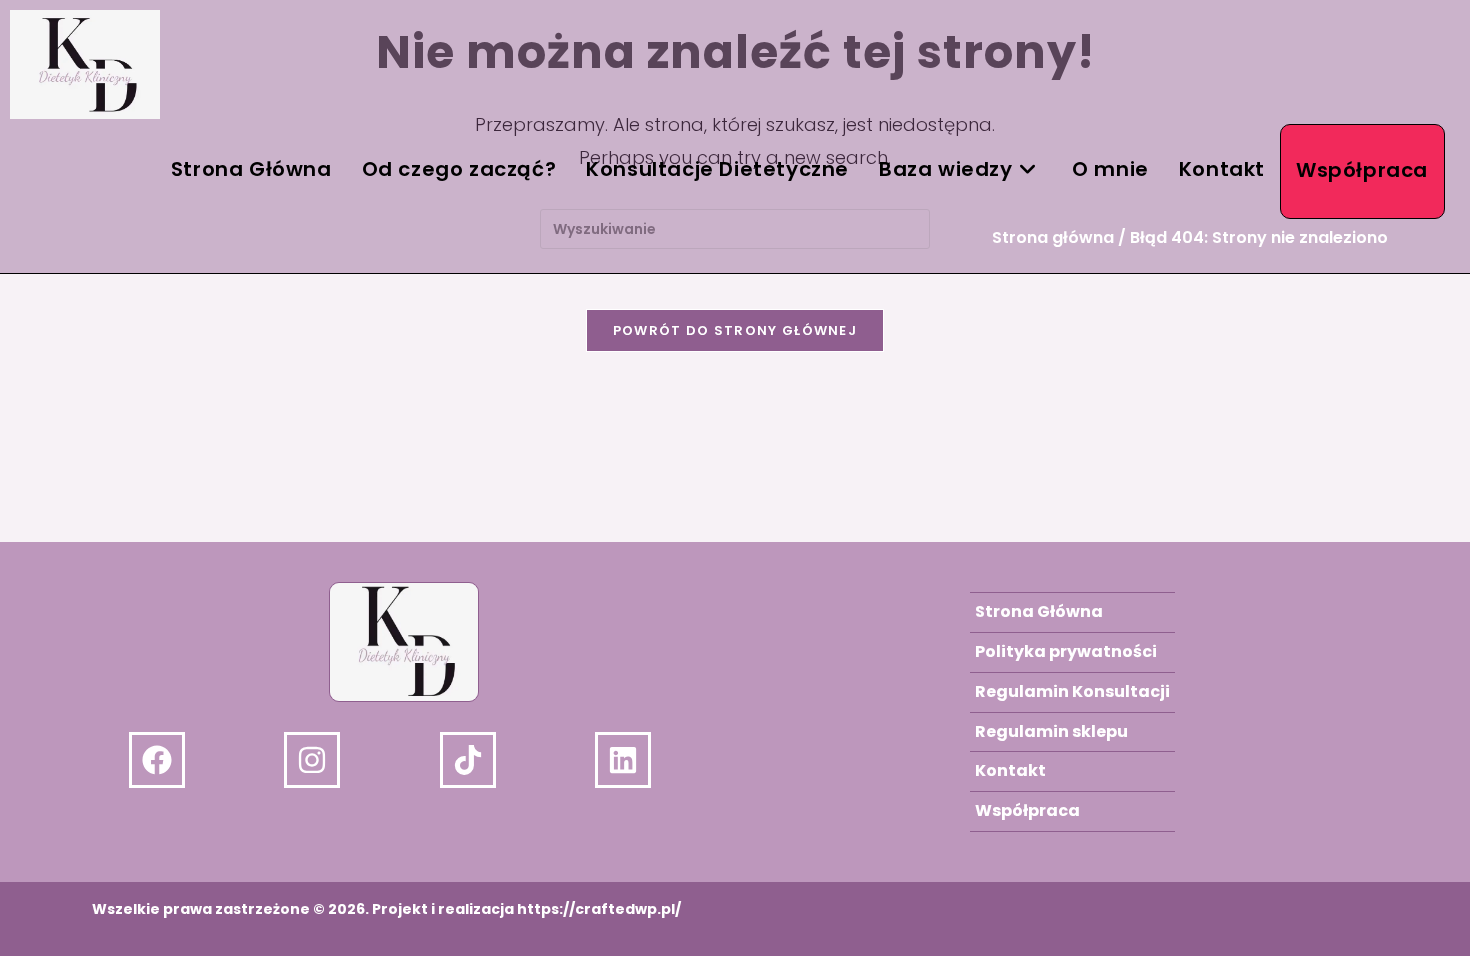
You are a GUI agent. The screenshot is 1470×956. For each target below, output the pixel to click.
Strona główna (1053, 237)
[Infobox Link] (201, 760)
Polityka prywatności (1066, 651)
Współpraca (1027, 810)
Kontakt (1010, 770)
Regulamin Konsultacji (1072, 691)
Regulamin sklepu (1051, 731)
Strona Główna (1039, 611)
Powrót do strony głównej (735, 330)
